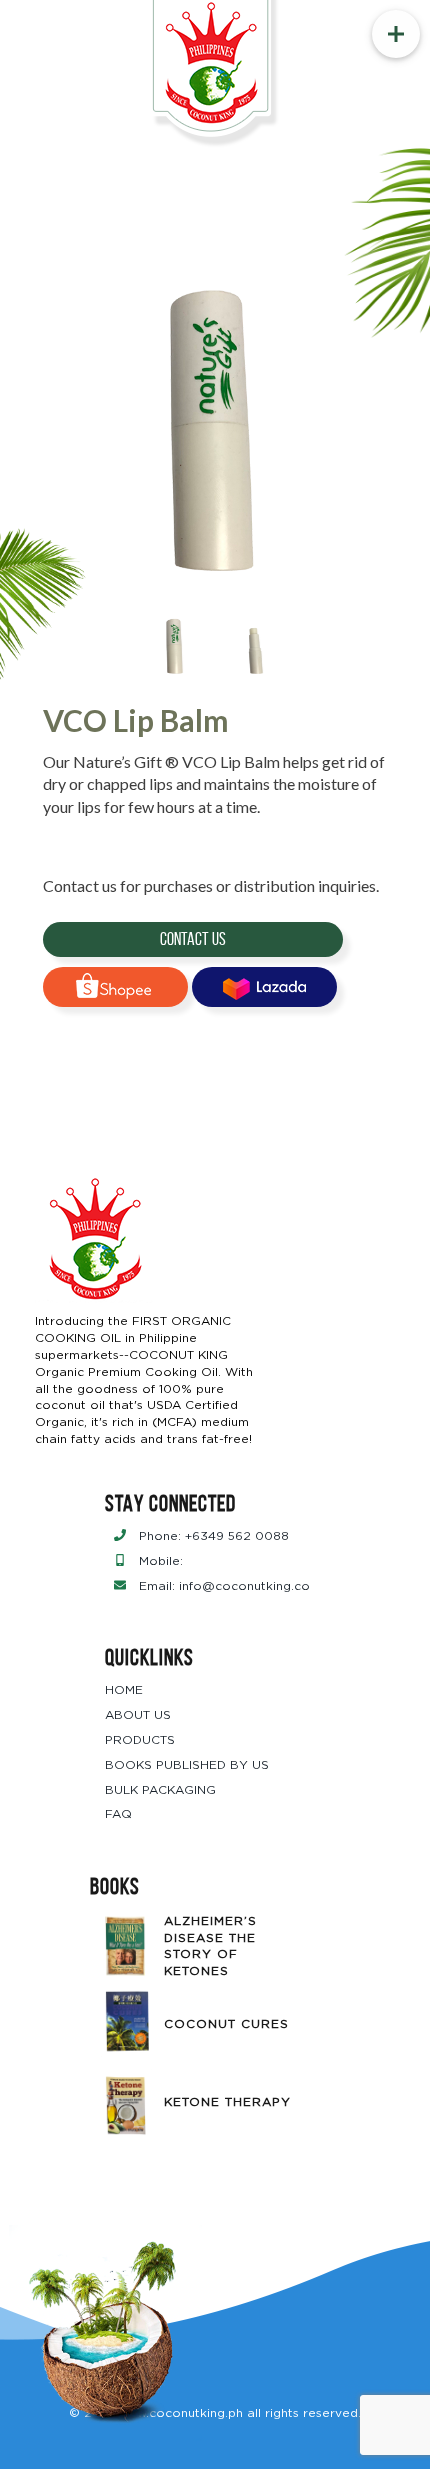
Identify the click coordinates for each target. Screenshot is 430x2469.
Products (140, 1740)
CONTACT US (193, 939)
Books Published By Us (187, 1765)
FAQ (118, 1814)
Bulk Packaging (160, 1790)
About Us (138, 1715)
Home (124, 1690)
